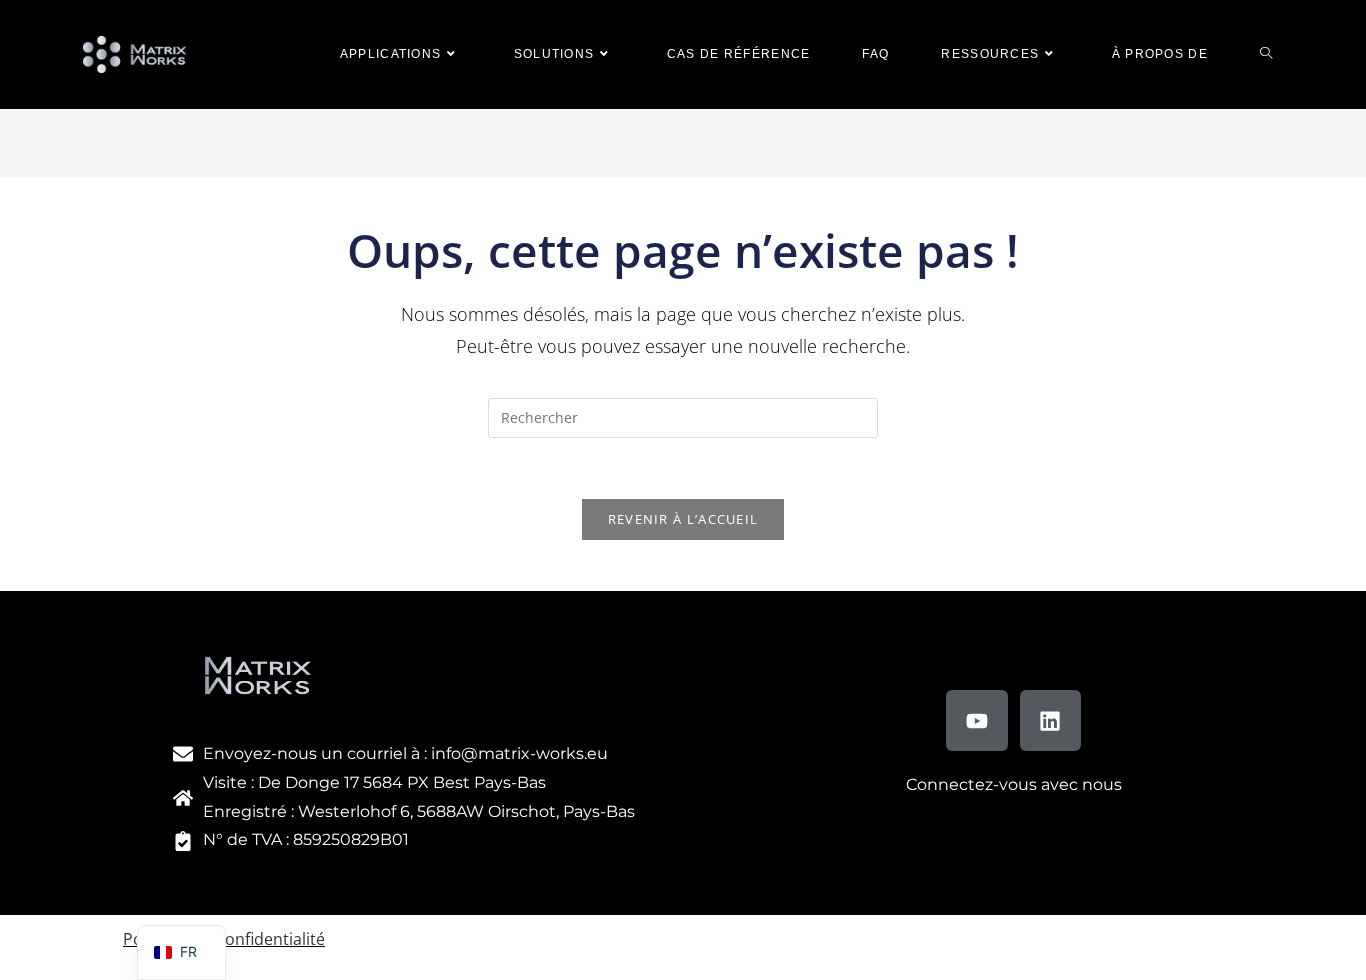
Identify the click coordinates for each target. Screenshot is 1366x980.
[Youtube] (977, 721)
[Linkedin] (1051, 721)
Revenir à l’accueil (683, 519)
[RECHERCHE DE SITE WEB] (1266, 54)
